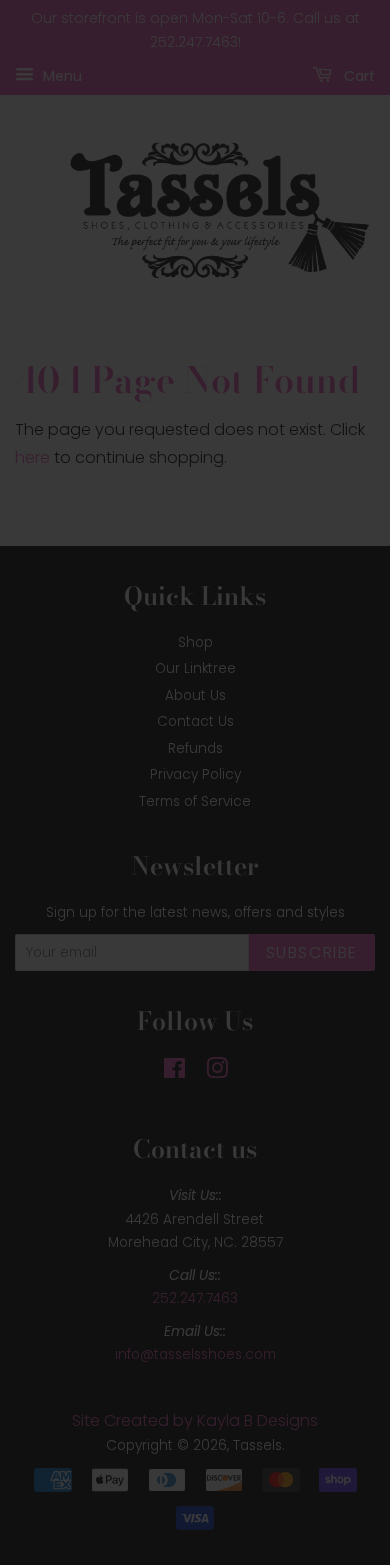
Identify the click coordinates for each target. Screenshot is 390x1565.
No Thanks (194, 919)
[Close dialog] (355, 636)
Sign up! (195, 870)
